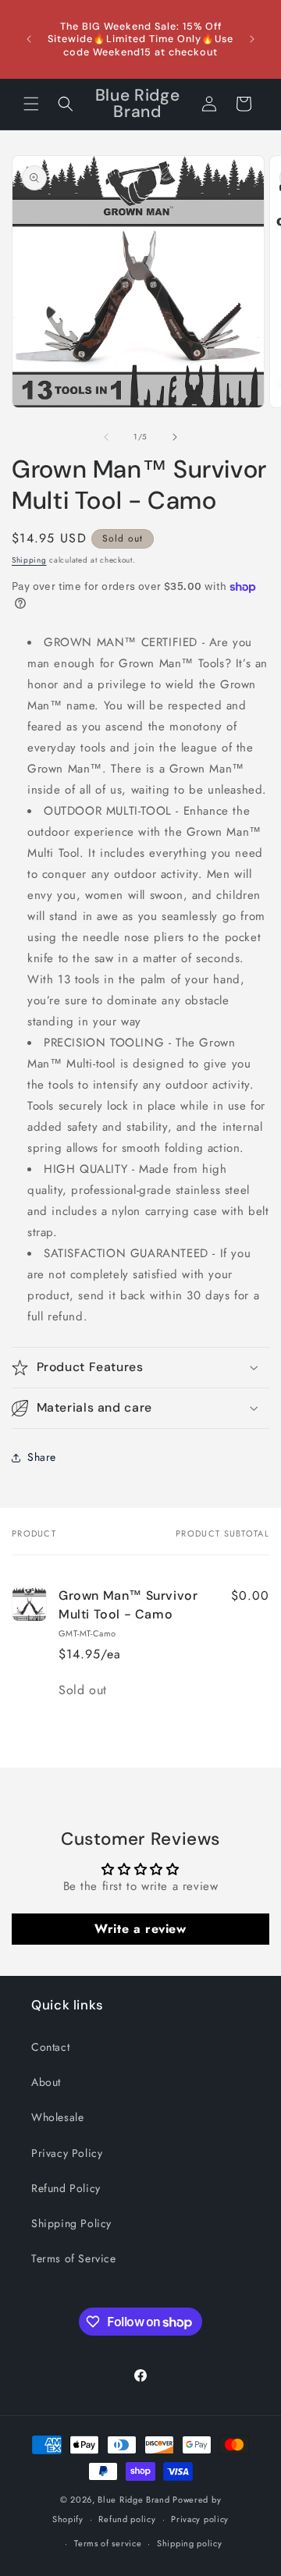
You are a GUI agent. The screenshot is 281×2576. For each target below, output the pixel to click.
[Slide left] (106, 437)
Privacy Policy (67, 2153)
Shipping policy (190, 2543)
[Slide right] (175, 437)
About (46, 2082)
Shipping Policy (71, 2223)
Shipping (29, 560)
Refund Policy (66, 2188)
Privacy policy (200, 2519)
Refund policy (127, 2519)
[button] (31, 104)
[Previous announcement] (29, 39)
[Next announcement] (252, 39)
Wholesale (57, 2117)
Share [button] (42, 1457)
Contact (50, 2047)
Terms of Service (74, 2258)
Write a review (140, 1929)
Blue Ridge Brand (133, 2500)
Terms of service (108, 2543)
